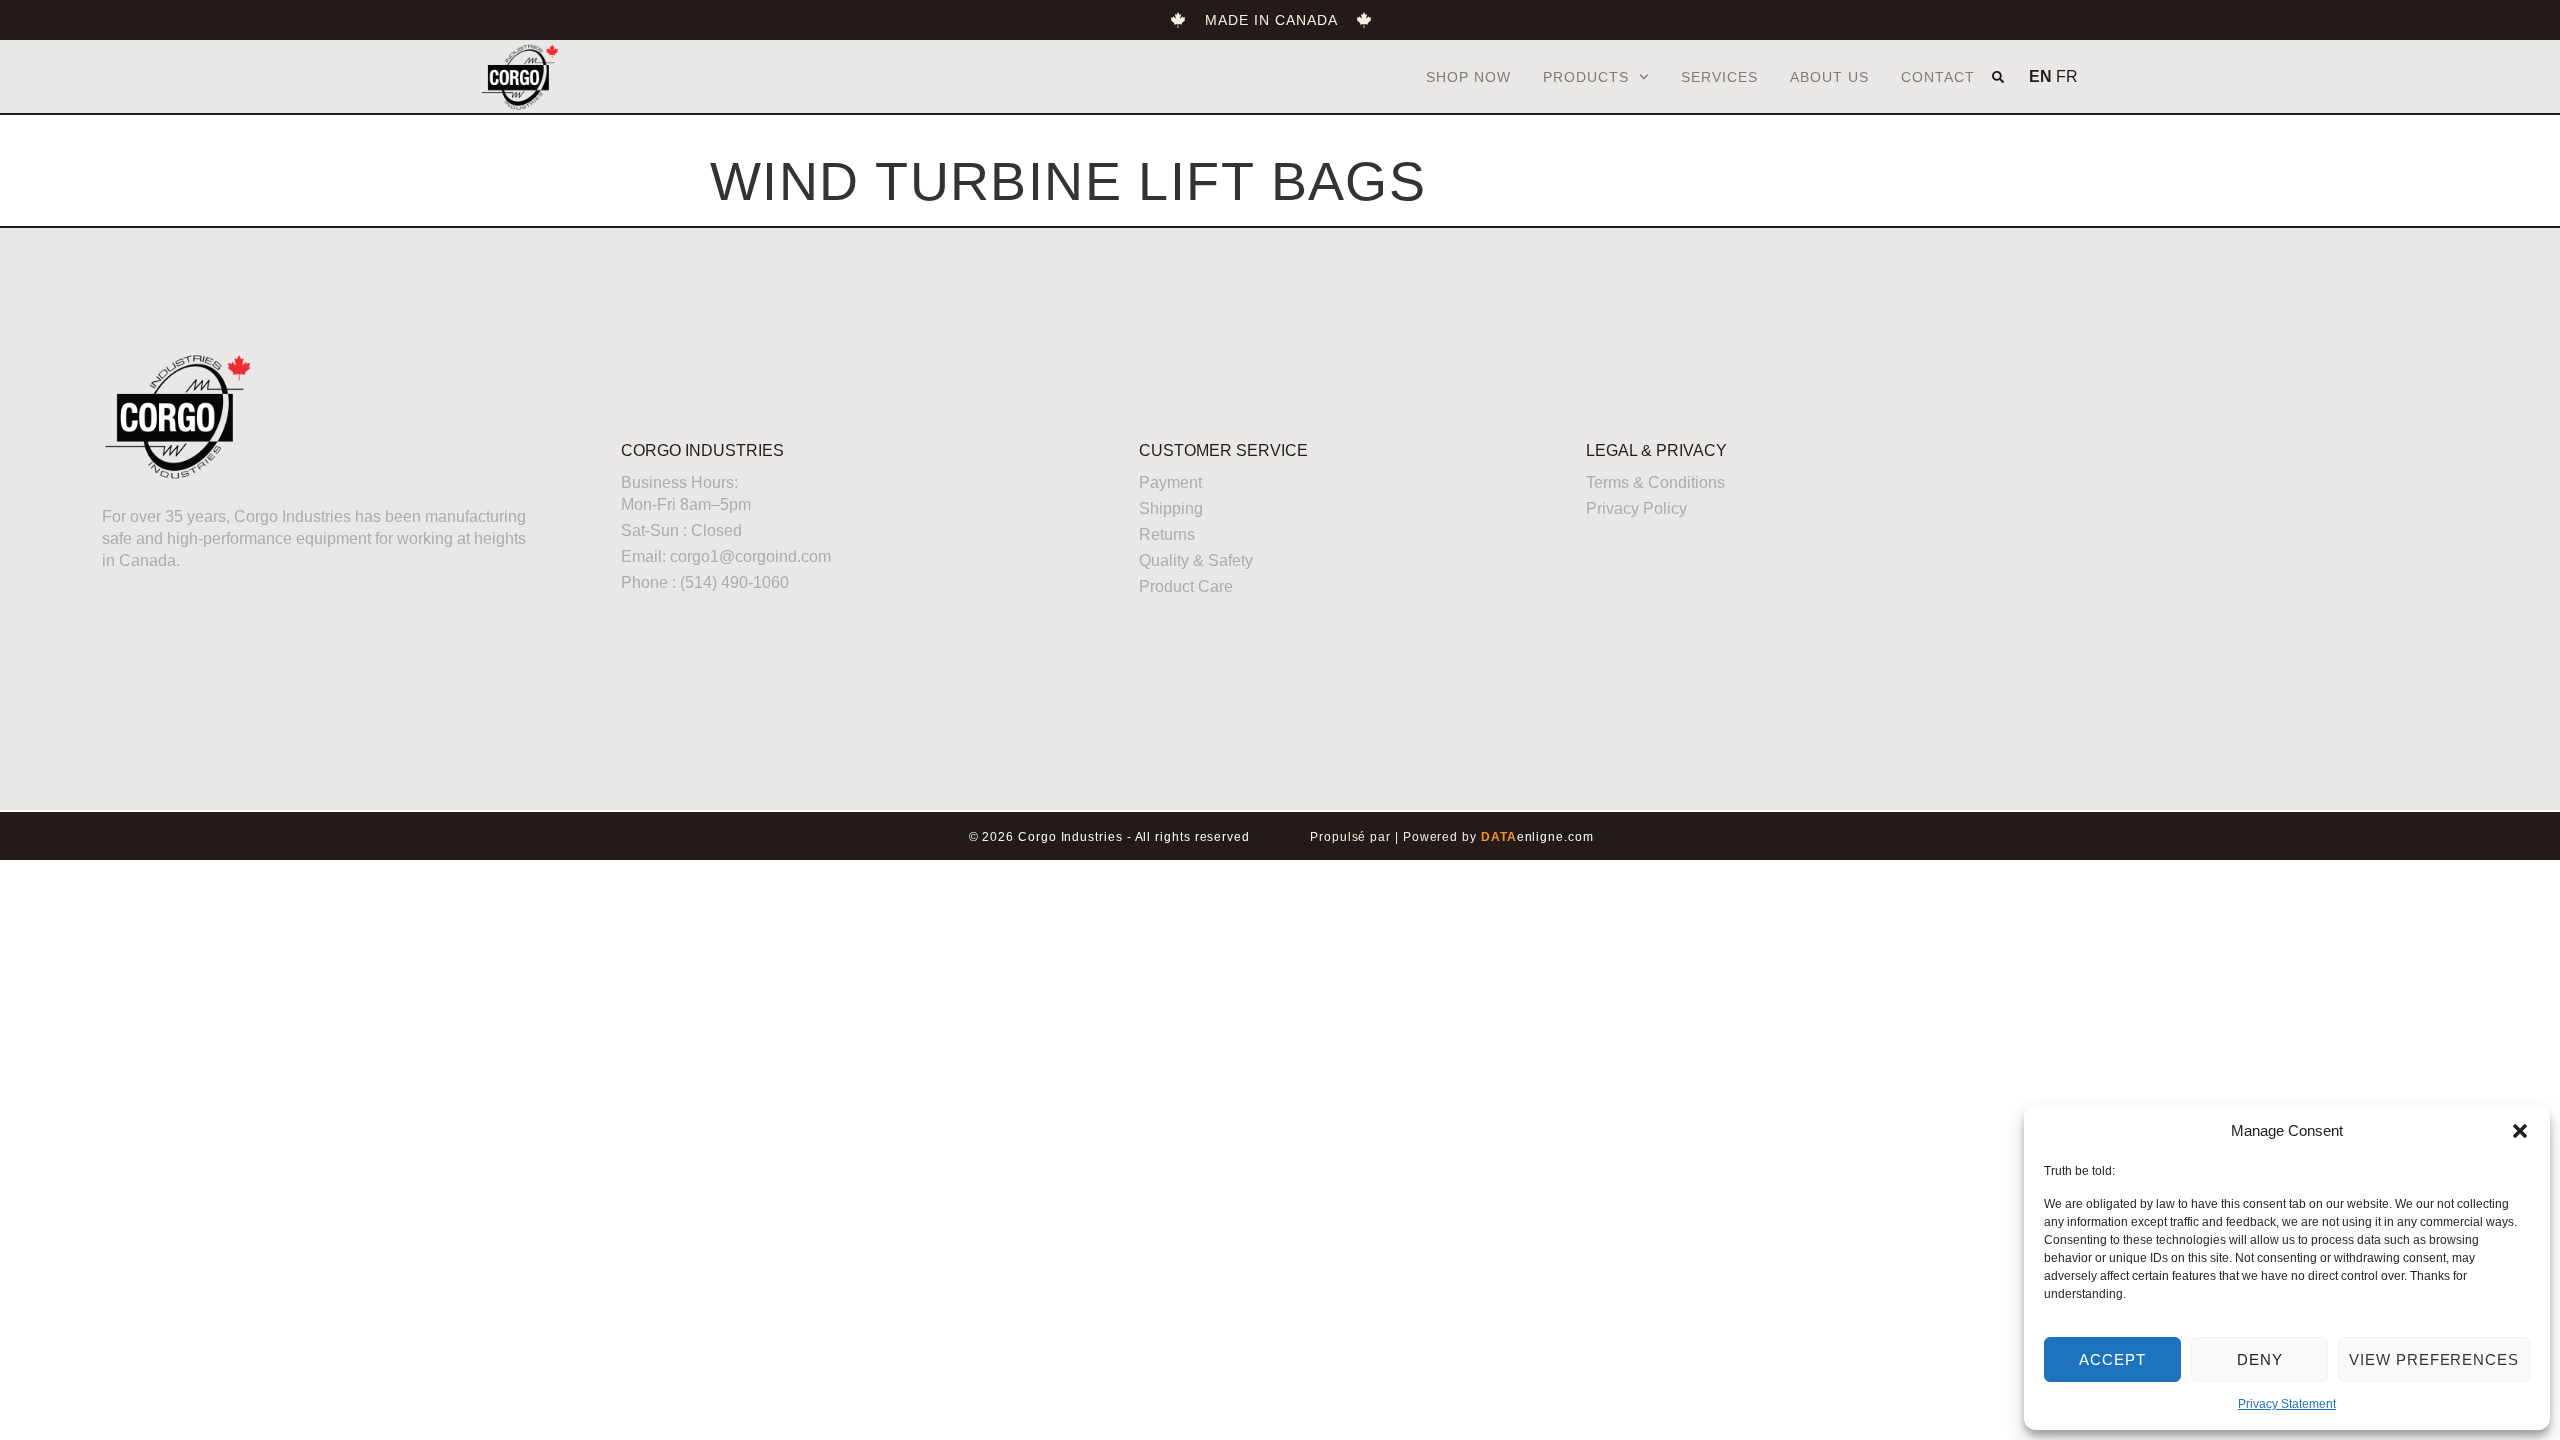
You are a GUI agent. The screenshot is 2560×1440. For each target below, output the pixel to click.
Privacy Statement (2287, 1404)
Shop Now (1468, 77)
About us (1829, 77)
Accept (2112, 1359)
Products (1586, 77)
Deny (2260, 1359)
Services (1719, 77)
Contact (1938, 77)
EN (2040, 76)
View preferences (2434, 1359)
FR (2067, 76)
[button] (2520, 1131)
